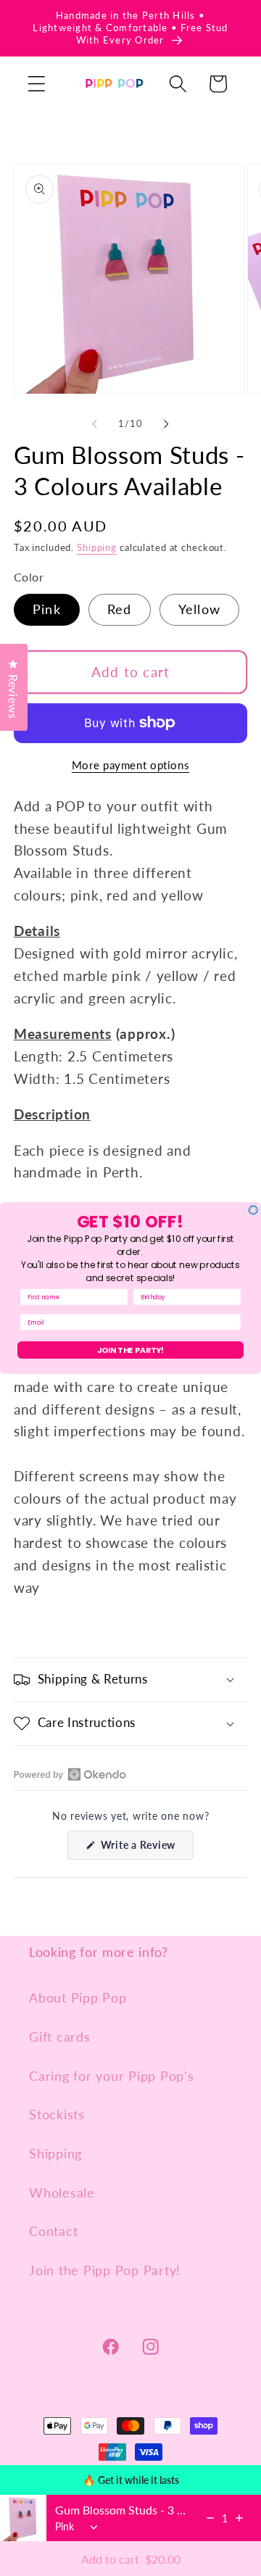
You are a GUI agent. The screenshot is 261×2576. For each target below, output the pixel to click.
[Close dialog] (253, 1210)
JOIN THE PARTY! (131, 1350)
